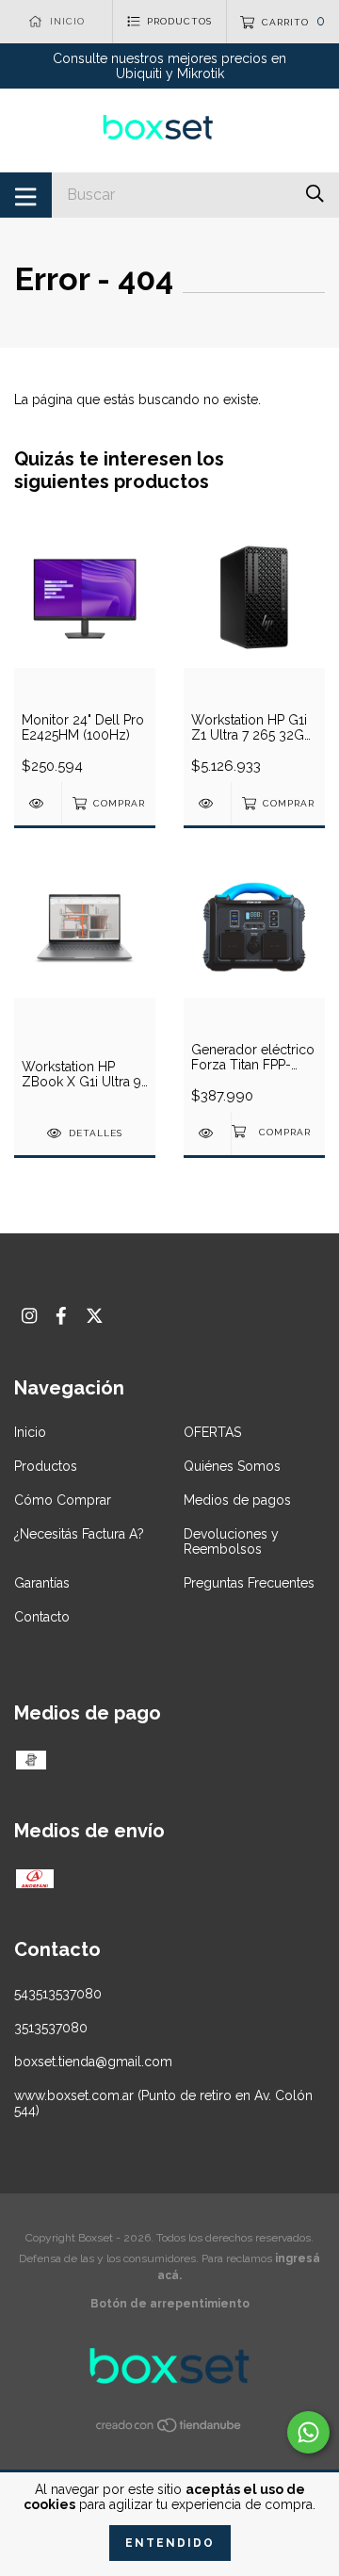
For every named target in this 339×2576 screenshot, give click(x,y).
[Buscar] (315, 194)
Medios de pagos (237, 1500)
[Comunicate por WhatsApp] (308, 2432)
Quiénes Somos (232, 1466)
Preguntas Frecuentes (249, 1583)
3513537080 (51, 2028)
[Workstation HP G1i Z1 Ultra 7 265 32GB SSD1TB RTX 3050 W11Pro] (207, 803)
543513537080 (58, 1994)
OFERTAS (212, 1432)
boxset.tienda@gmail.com (93, 2062)
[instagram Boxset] (29, 1316)
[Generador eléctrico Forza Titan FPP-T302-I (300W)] (207, 1133)
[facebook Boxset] (61, 1316)
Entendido (170, 2543)
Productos (46, 1466)
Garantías (42, 1583)
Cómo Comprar (63, 1500)
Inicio (30, 1432)
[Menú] (26, 195)
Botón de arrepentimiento (170, 2304)
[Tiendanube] (169, 2428)
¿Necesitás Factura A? (79, 1534)
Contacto (42, 1617)
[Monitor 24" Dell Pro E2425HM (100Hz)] (38, 803)
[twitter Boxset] (95, 1316)
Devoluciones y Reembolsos (231, 1541)
